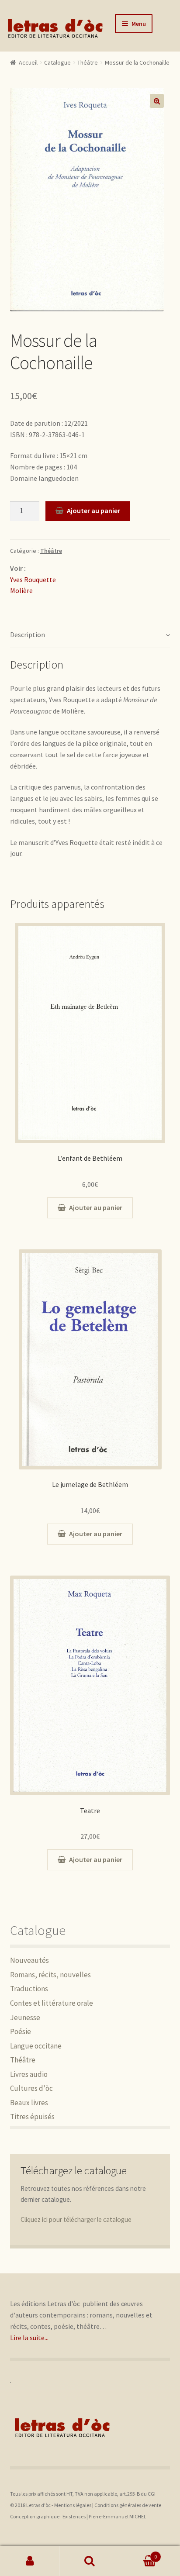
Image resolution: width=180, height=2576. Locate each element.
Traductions (29, 1989)
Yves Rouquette (33, 579)
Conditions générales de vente (128, 2505)
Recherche (90, 2561)
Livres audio (29, 2074)
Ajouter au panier (93, 510)
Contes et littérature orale (52, 2003)
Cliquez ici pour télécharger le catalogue (76, 2219)
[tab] (90, 635)
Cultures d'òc (31, 2088)
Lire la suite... (29, 2338)
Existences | (76, 2516)
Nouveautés (29, 1960)
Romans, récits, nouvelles (50, 1975)
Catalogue (57, 62)
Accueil (28, 62)
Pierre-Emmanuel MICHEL (118, 2516)
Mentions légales (73, 2505)
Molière (21, 590)
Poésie (21, 2031)
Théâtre (88, 62)
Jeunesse (25, 2017)
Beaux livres (29, 2103)
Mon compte (30, 2561)
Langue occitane (36, 2046)
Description (28, 635)
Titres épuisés (32, 2117)
